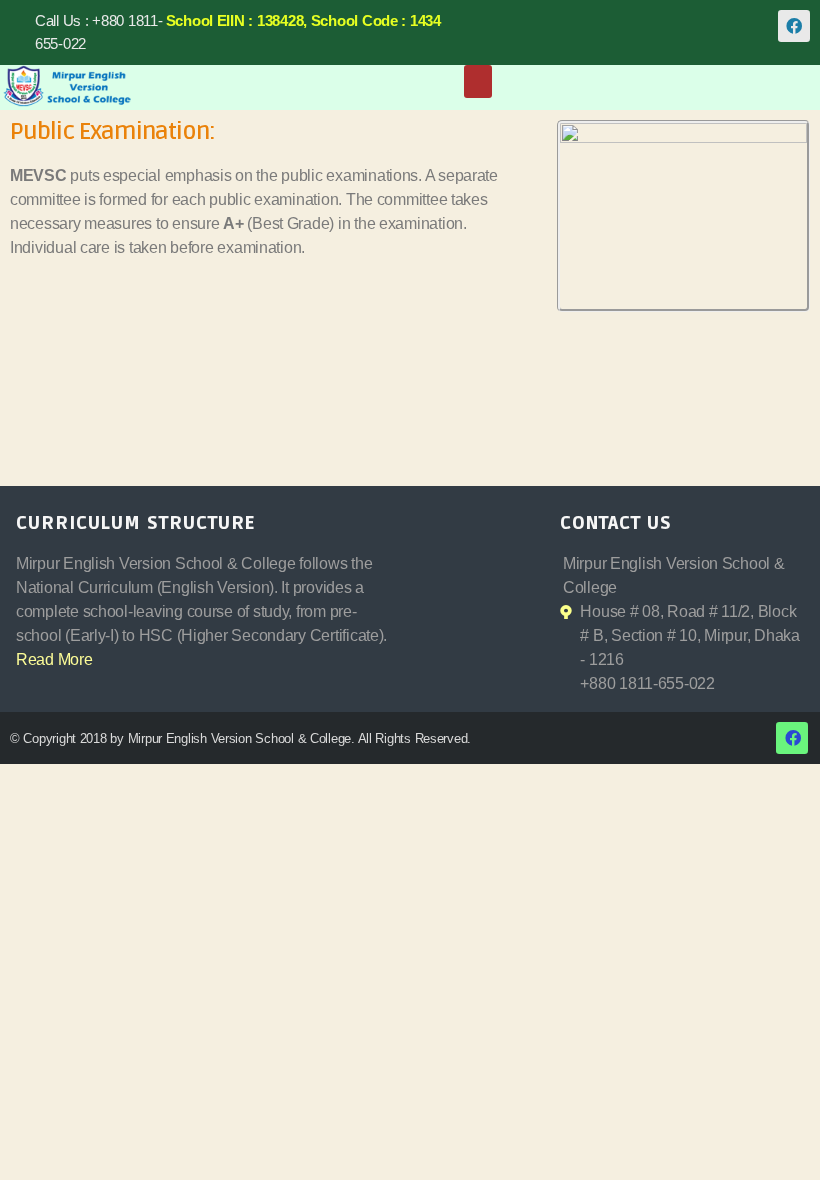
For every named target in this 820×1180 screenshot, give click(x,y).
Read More (54, 659)
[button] (478, 81)
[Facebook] (794, 26)
